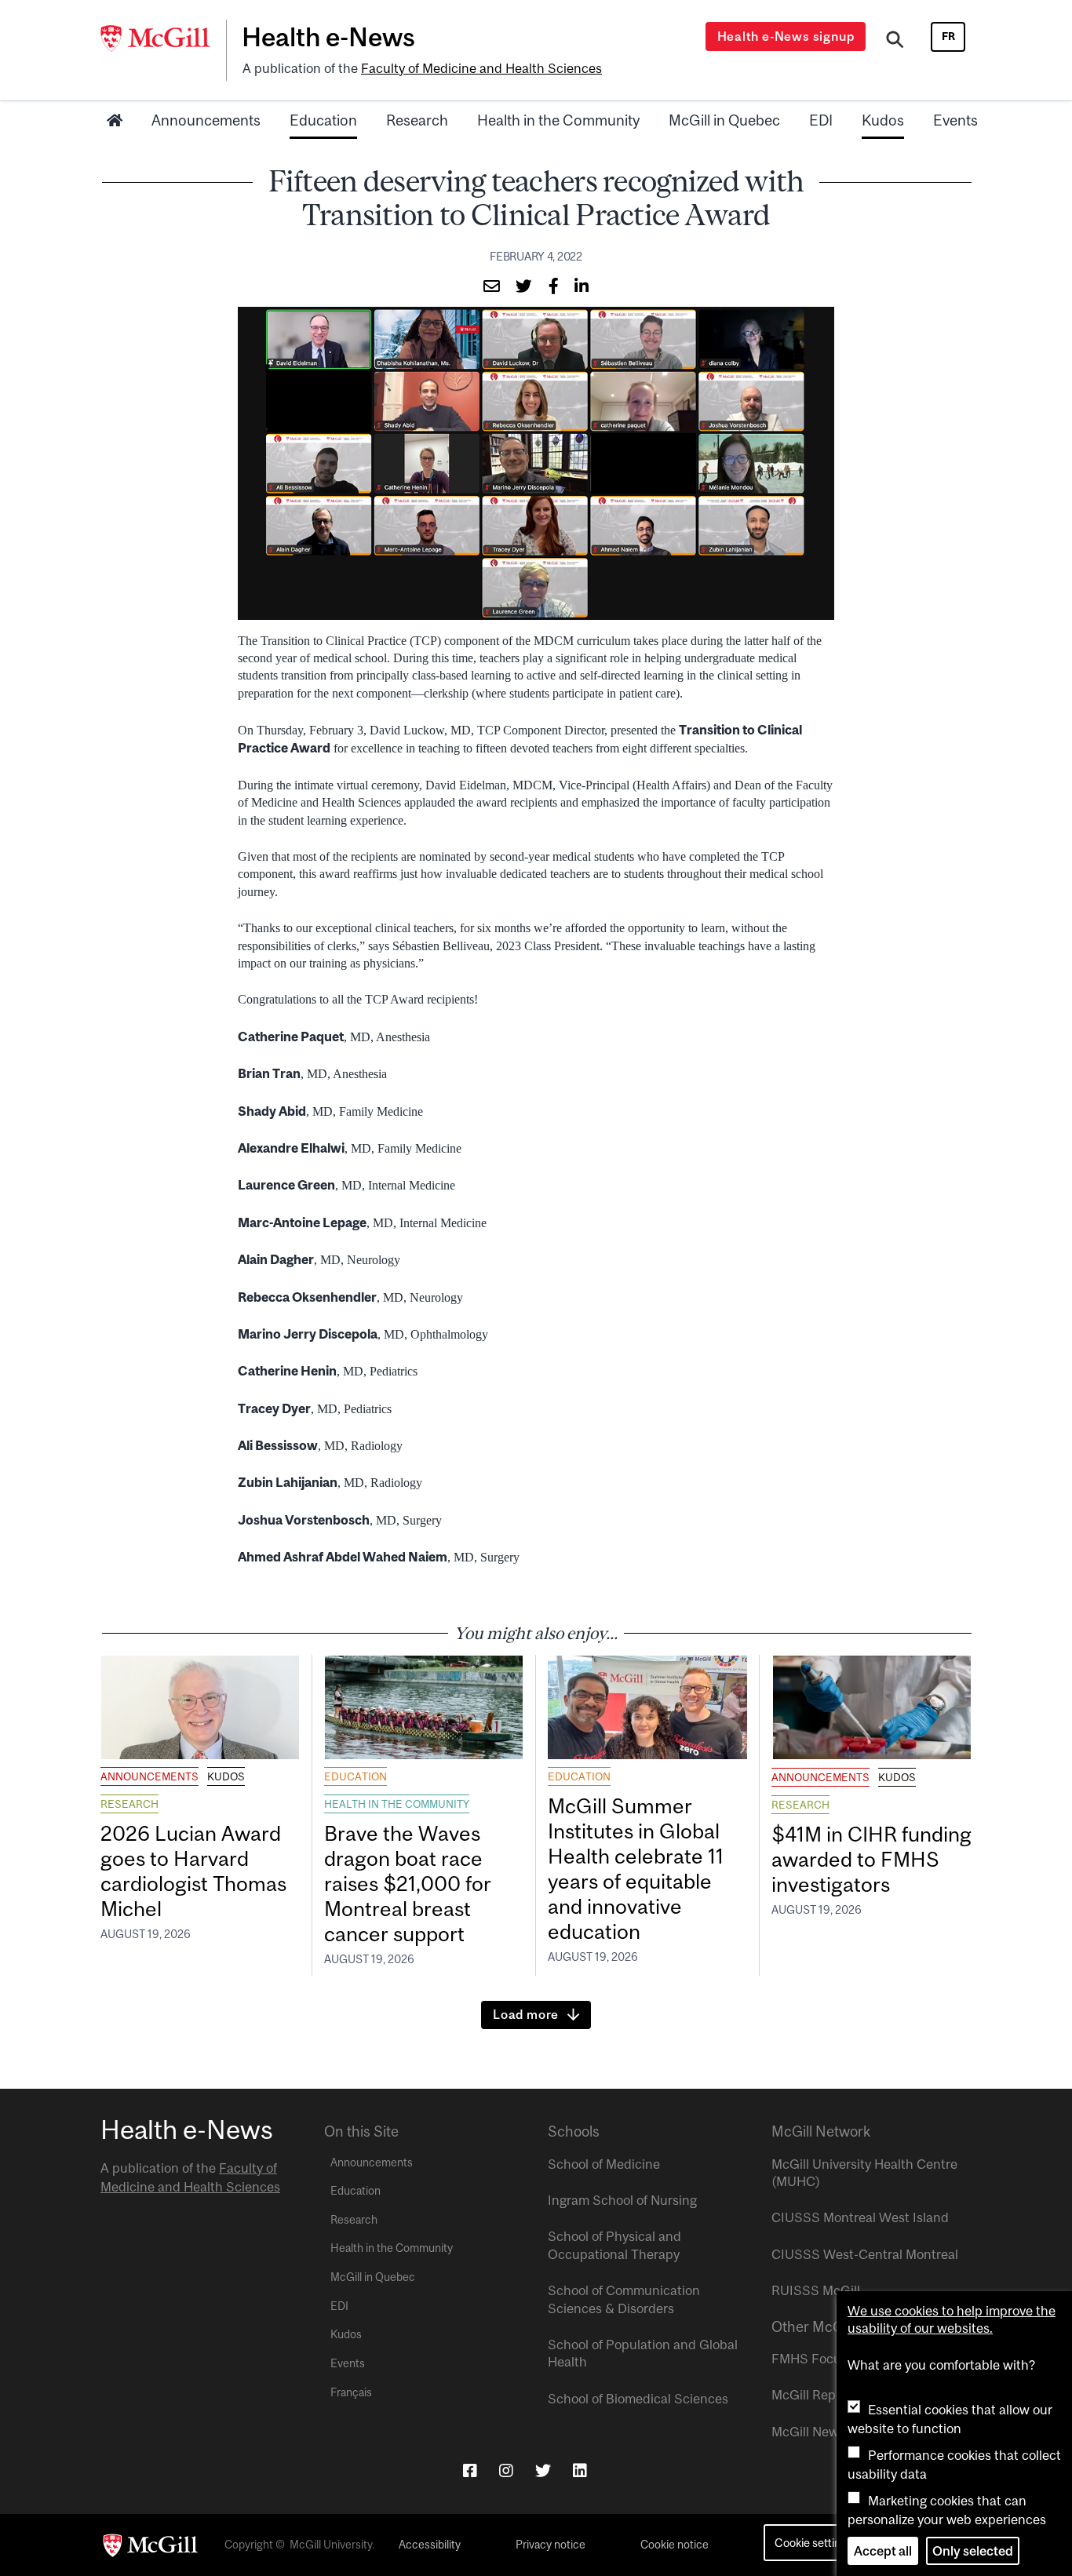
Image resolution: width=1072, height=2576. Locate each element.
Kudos (883, 120)
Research (417, 120)
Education (323, 120)
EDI (821, 120)
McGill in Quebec (724, 120)
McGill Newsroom (823, 2432)
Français (351, 2392)
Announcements (206, 120)
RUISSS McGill (816, 2290)
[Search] (895, 42)
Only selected (973, 2551)
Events (955, 120)
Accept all (883, 2551)
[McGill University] (163, 38)
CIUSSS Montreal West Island (860, 2217)
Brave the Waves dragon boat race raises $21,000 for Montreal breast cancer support (408, 1883)
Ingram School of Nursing (622, 2200)
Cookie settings (813, 2543)
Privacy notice (551, 2545)
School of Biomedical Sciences (638, 2399)
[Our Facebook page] (470, 2470)
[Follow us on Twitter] (543, 2470)
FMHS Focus (809, 2359)
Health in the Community (558, 120)
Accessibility (430, 2545)
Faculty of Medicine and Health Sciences (481, 68)
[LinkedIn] (580, 2470)
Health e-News (328, 37)
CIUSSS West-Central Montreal (865, 2254)
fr (948, 36)
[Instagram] (506, 2470)
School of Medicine (604, 2164)
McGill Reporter (818, 2395)
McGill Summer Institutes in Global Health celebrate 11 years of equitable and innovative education (636, 1868)
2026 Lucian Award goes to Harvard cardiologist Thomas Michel (193, 1871)
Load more (526, 2014)
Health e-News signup (786, 36)
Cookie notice (675, 2545)
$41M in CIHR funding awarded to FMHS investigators (871, 1859)
